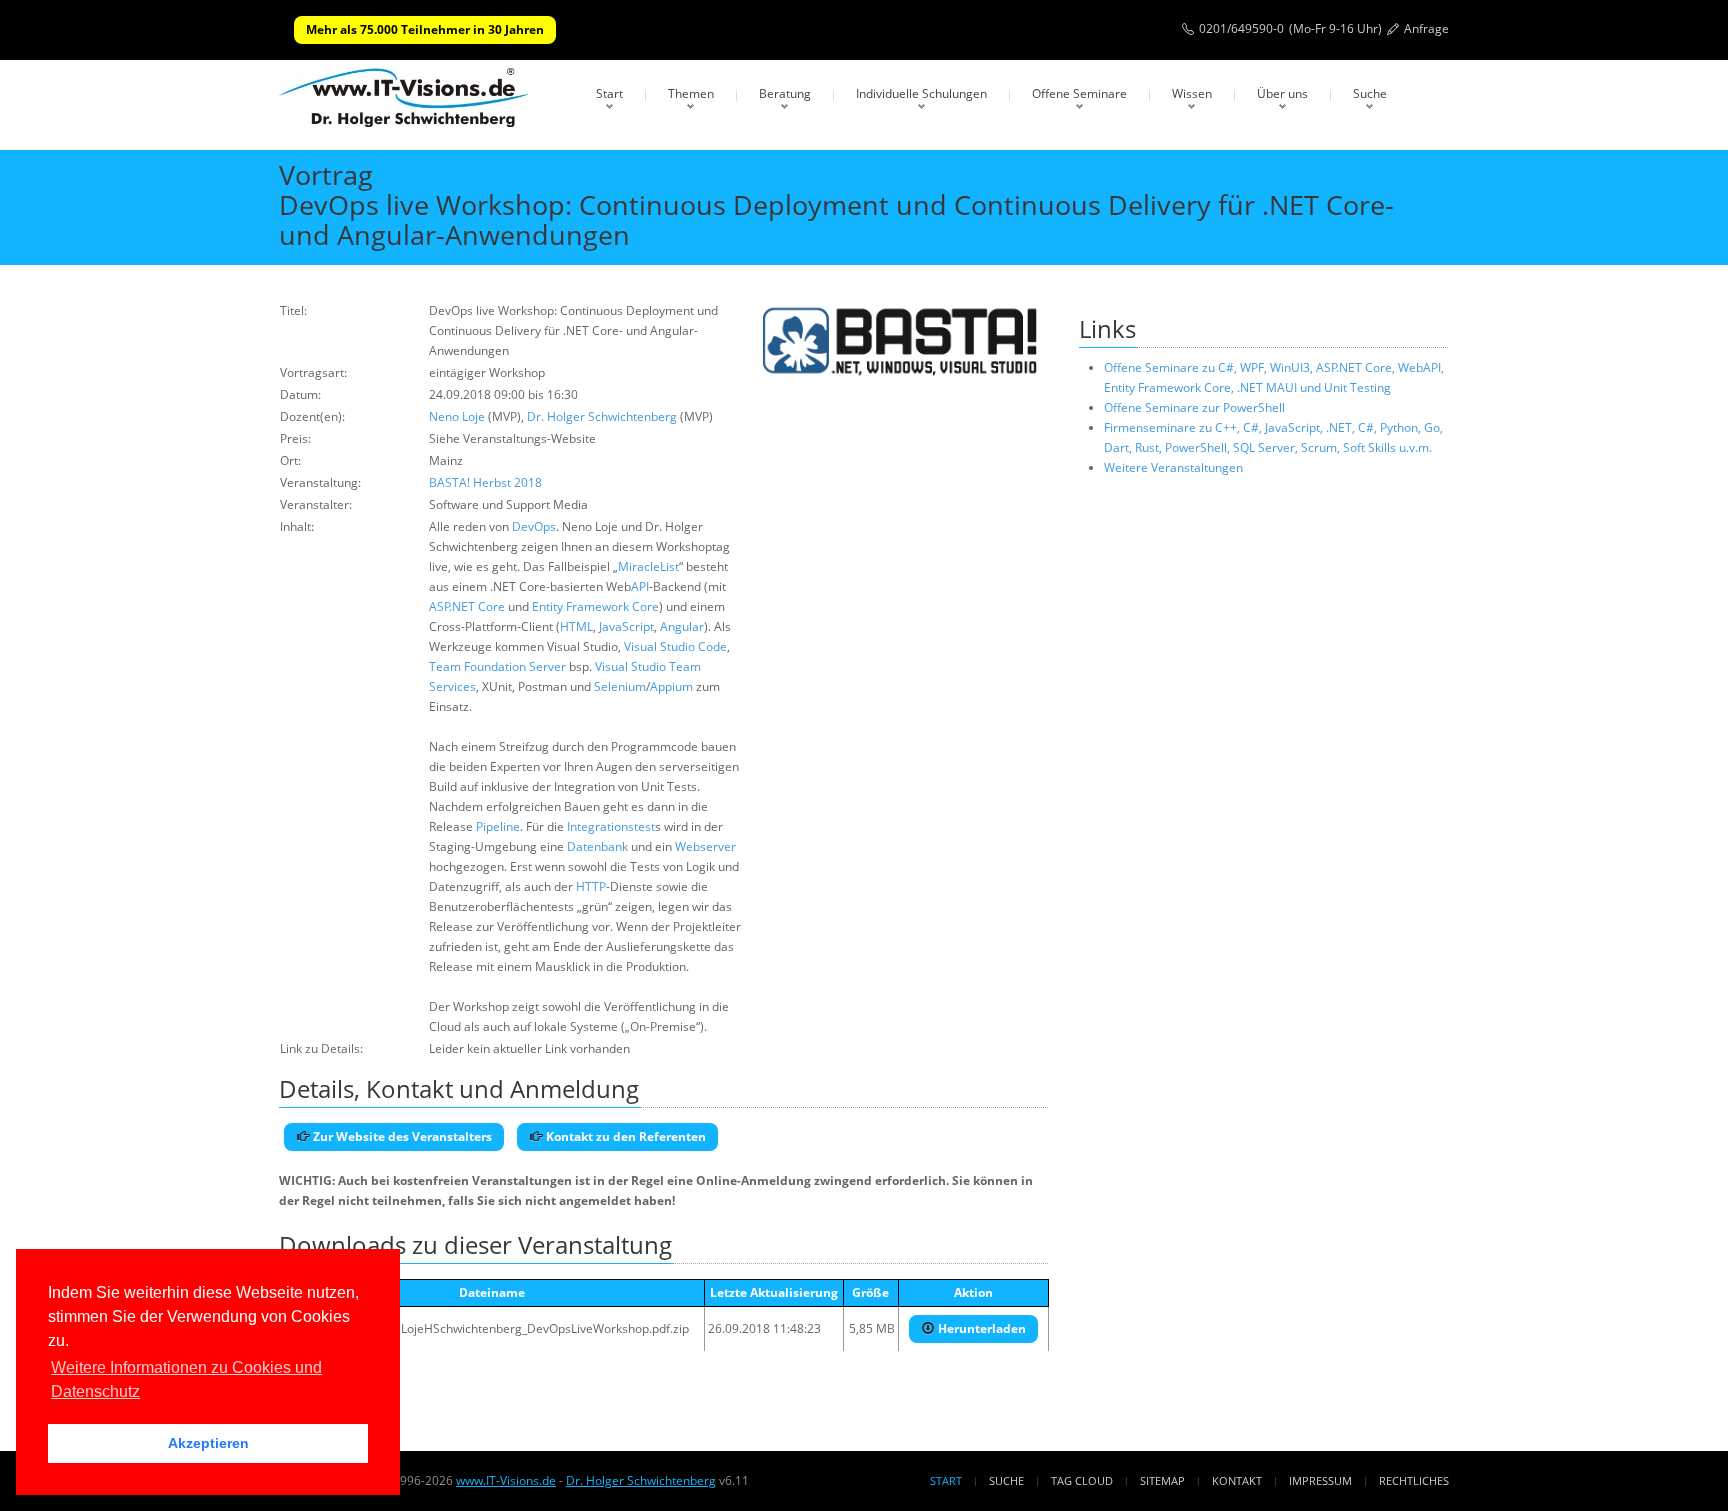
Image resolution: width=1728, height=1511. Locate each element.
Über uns (1282, 93)
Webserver (705, 846)
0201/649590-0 (1241, 28)
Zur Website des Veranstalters (401, 1136)
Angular (682, 626)
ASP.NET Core (467, 606)
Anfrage (1426, 28)
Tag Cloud (1082, 1480)
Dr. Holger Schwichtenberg (602, 416)
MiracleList (648, 566)
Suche (1370, 93)
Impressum (1320, 1480)
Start (609, 93)
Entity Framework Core (595, 606)
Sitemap (1162, 1480)
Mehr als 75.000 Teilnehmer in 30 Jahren (425, 29)
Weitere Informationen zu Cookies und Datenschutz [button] (186, 1379)
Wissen (1192, 93)
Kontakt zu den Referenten (624, 1136)
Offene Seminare (1079, 93)
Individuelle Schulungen (921, 93)
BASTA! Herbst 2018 (485, 482)
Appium (671, 686)
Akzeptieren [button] (208, 1443)
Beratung (785, 93)
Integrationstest (611, 826)
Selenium (620, 686)
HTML (576, 626)
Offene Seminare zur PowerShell (1194, 407)
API (640, 586)
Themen (691, 93)
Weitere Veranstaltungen (1173, 467)
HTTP (591, 886)
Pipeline (498, 826)
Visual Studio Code (675, 646)
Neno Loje (457, 416)
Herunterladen (980, 1328)
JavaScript (626, 626)
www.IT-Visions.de (506, 1480)
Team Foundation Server (497, 666)
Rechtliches (1414, 1480)
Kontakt (1237, 1480)
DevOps (534, 526)
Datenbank (597, 846)
